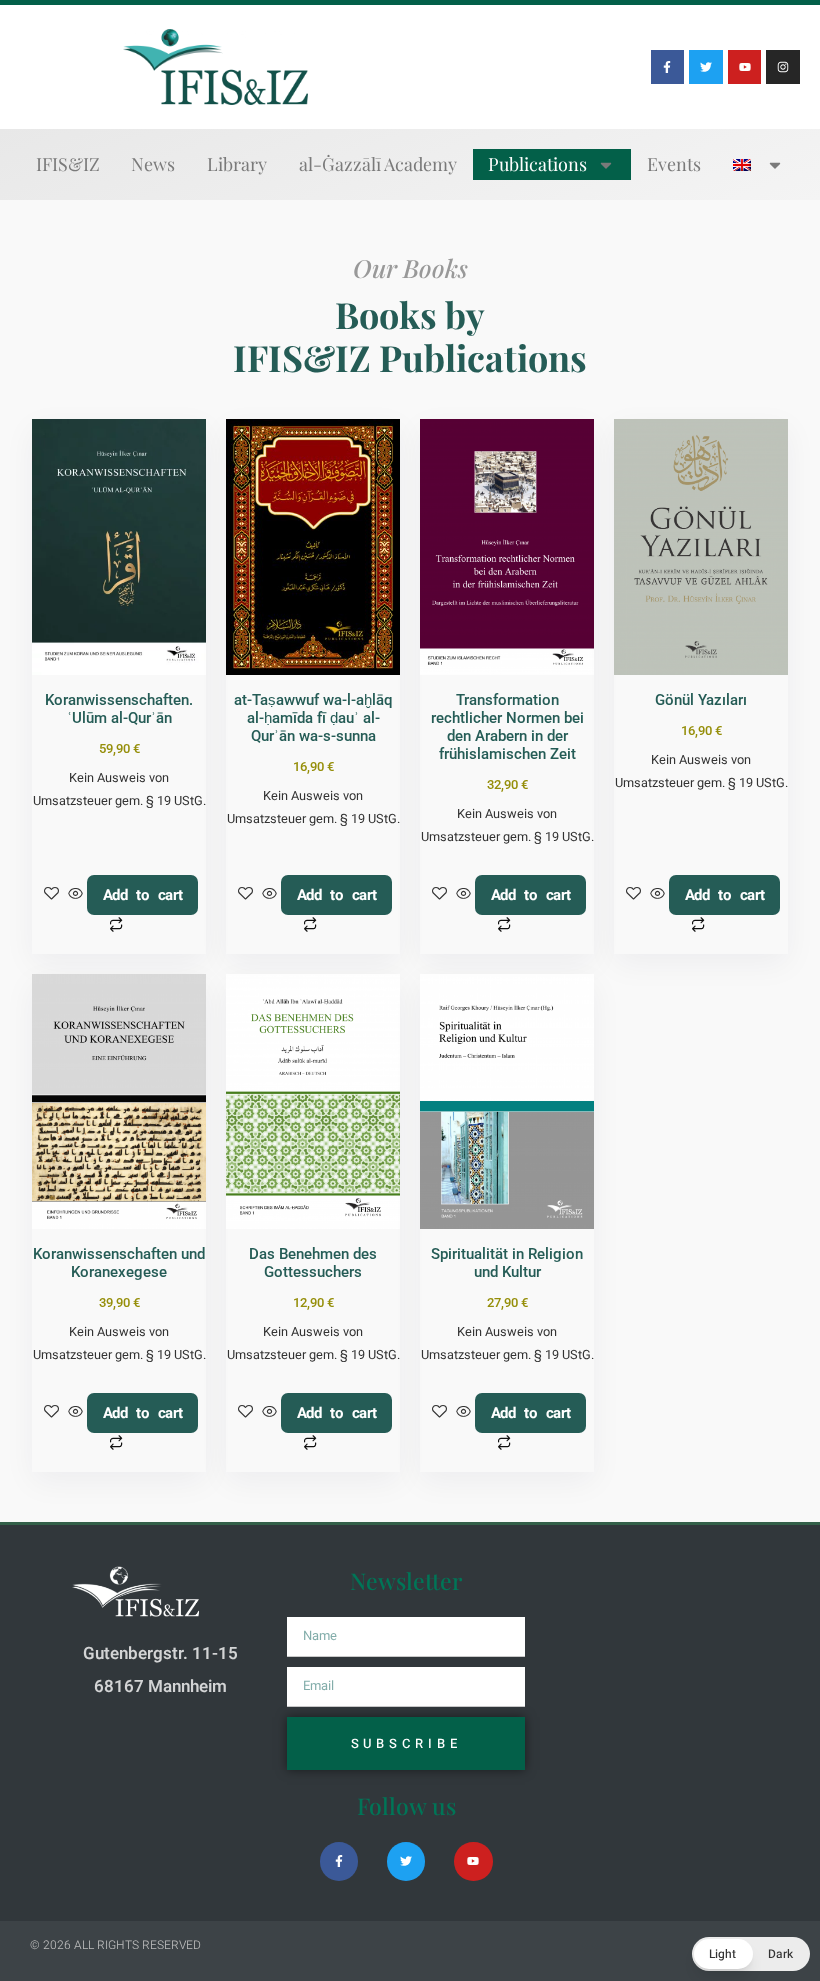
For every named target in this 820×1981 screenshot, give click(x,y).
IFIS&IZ (68, 164)
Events (674, 164)
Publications (537, 164)
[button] (751, 1954)
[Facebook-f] (668, 67)
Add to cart (143, 895)
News (153, 164)
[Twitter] (706, 67)
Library (237, 164)
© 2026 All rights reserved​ (115, 1945)
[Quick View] (75, 895)
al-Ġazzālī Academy (378, 164)
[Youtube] (745, 67)
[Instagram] (783, 67)
